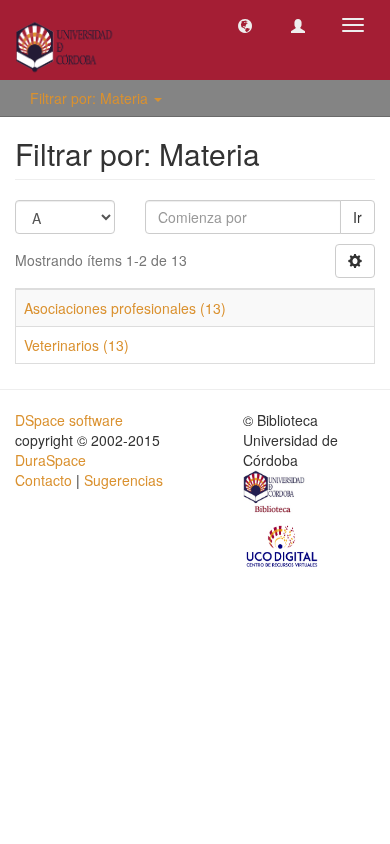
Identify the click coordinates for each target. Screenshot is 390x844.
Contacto (43, 480)
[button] (245, 25)
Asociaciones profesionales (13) (125, 308)
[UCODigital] (283, 545)
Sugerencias (123, 480)
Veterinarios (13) (76, 345)
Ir (357, 217)
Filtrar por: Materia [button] (91, 98)
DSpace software (69, 420)
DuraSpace (50, 460)
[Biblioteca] (275, 494)
